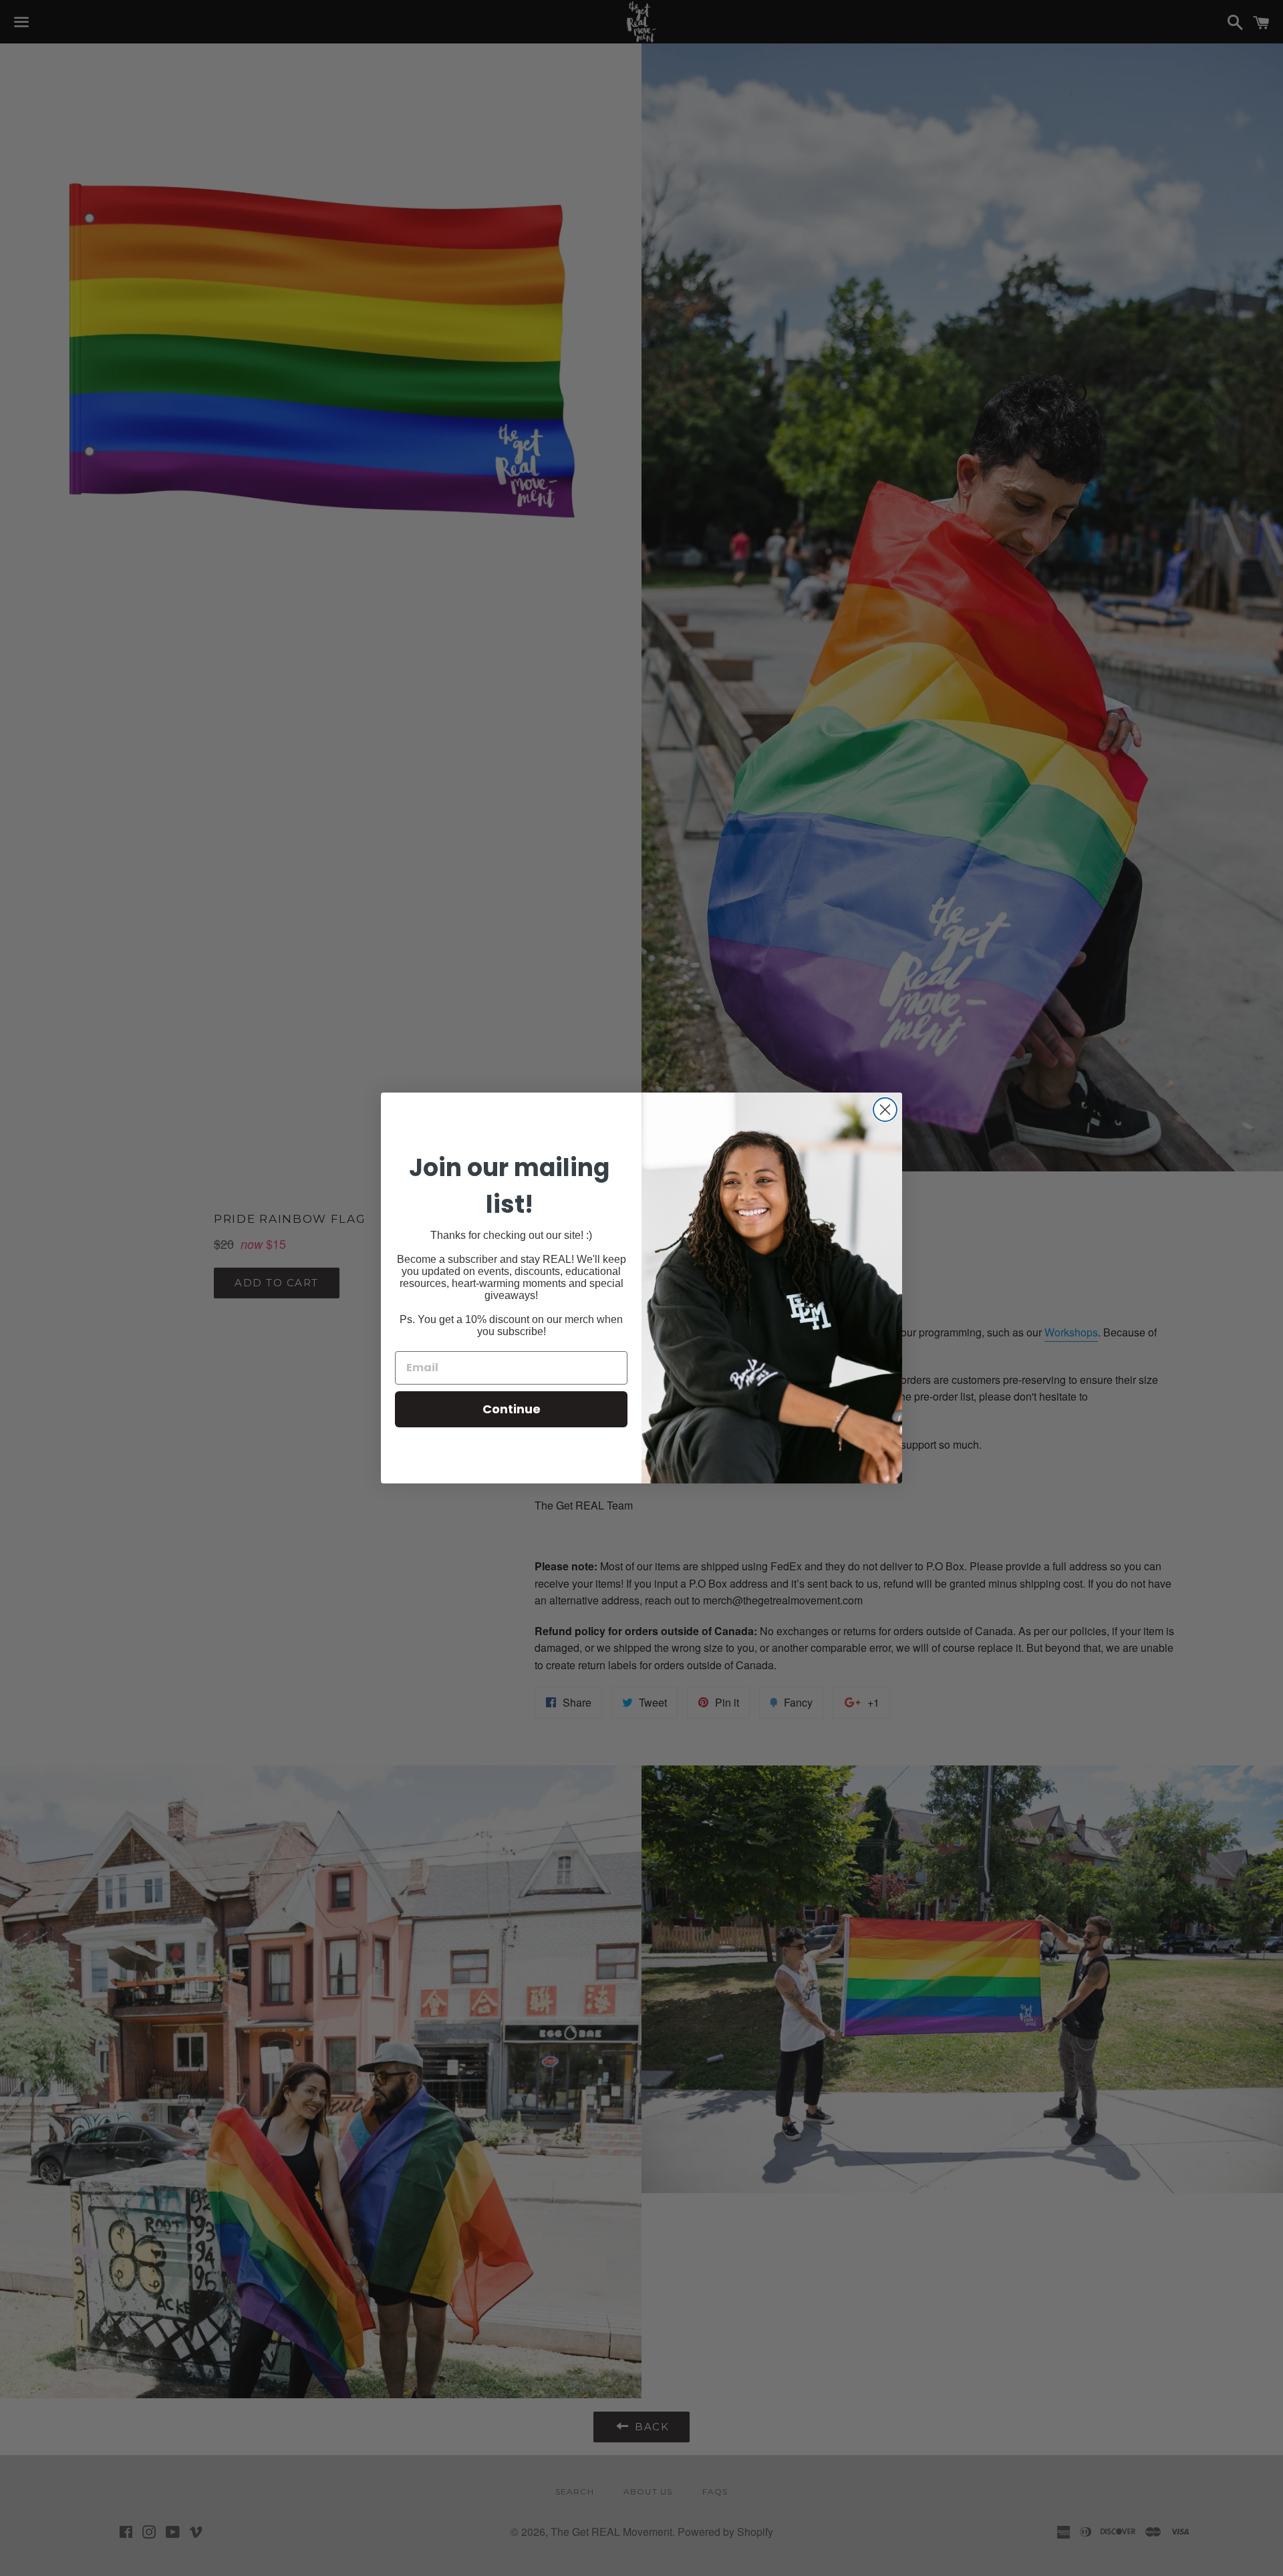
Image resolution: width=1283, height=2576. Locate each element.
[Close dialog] (885, 1110)
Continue (512, 1409)
